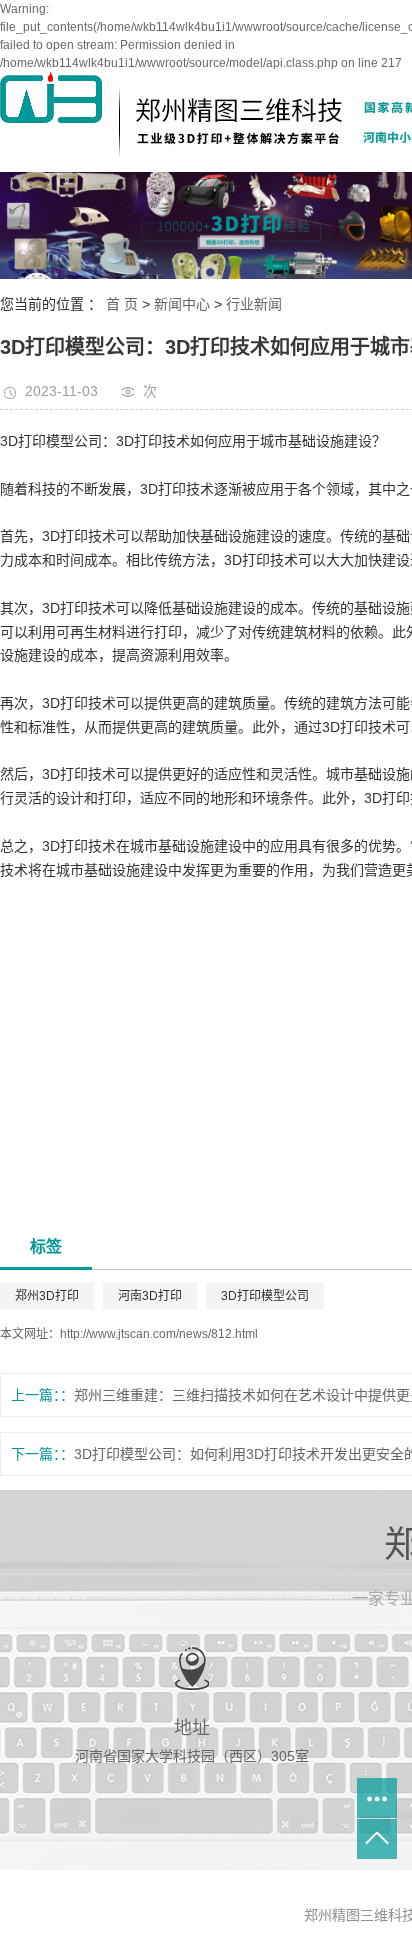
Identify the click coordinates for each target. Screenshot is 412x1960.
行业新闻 (254, 304)
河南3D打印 (150, 1296)
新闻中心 (182, 304)
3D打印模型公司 (265, 1296)
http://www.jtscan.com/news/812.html (159, 1334)
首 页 (122, 304)
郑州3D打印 (47, 1296)
